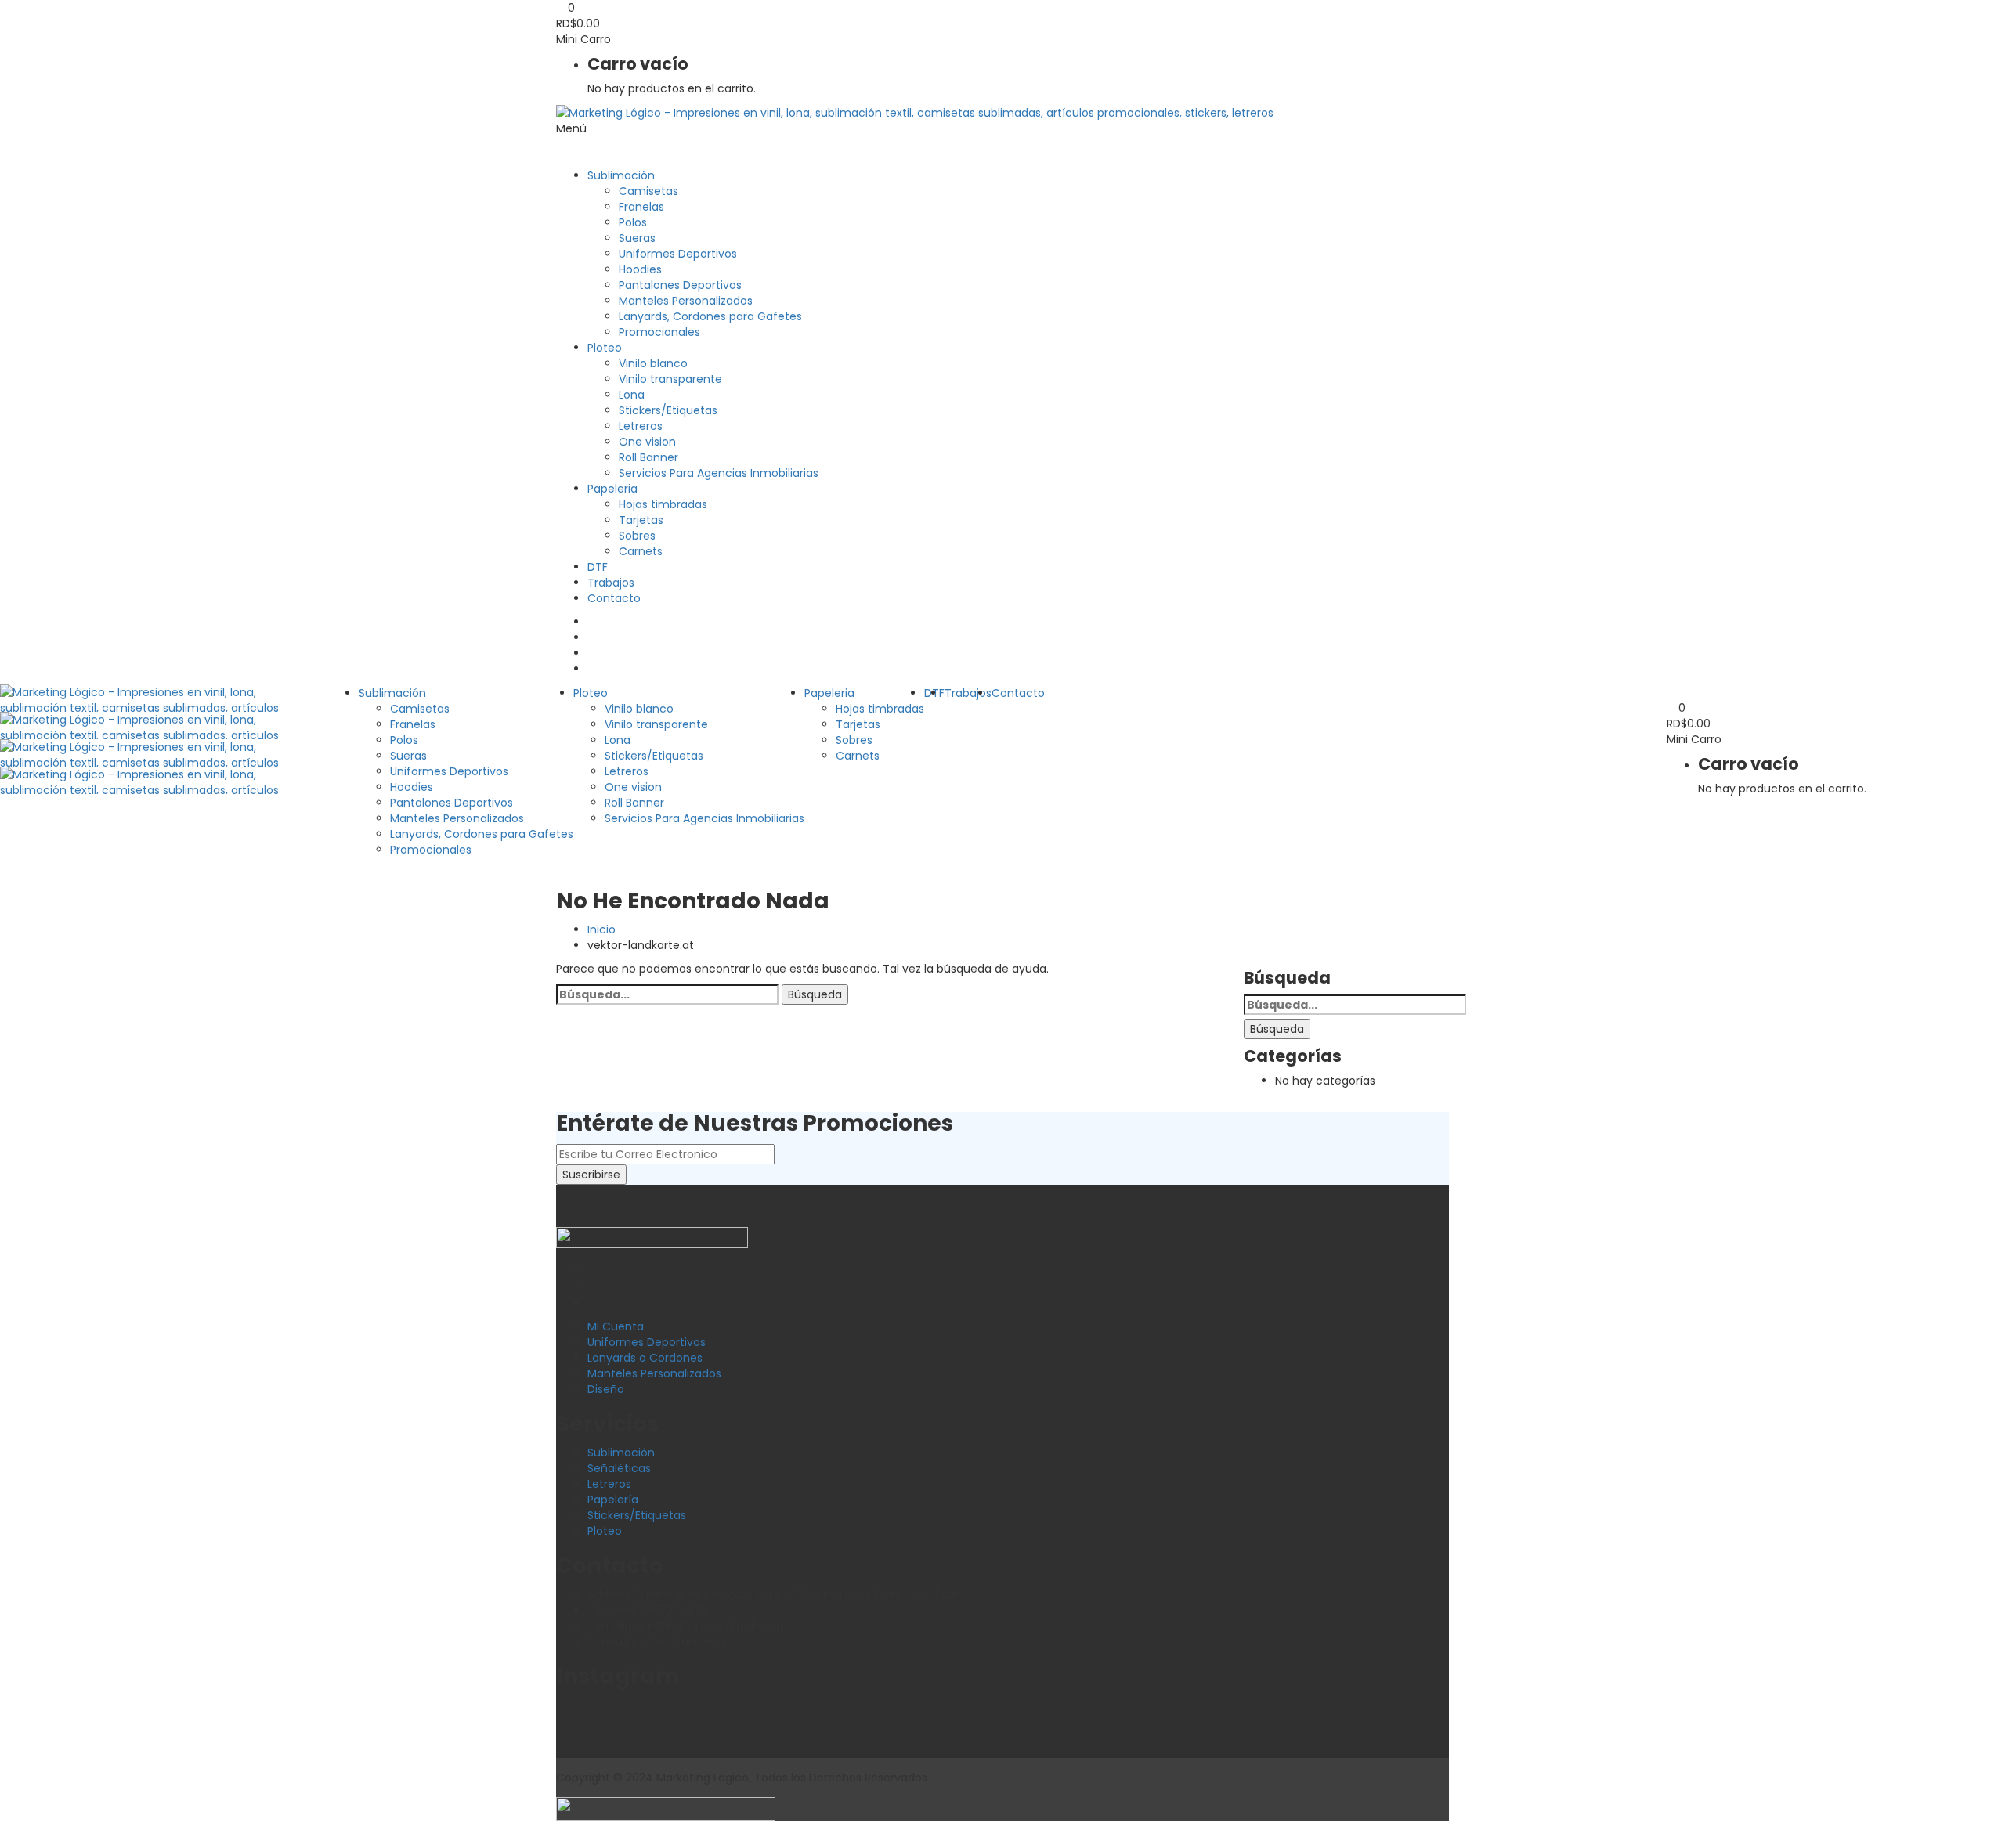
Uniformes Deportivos (678, 254)
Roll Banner (648, 457)
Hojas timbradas (663, 504)
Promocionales (659, 332)
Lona (632, 395)
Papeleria (612, 489)
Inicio (601, 929)
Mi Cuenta (616, 1326)
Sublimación (621, 175)
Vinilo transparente (670, 379)
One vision (647, 442)
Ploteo (605, 348)
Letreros (641, 426)
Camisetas (648, 191)
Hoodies (640, 269)
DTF (598, 567)
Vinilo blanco (653, 363)
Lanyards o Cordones (645, 1358)
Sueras (637, 238)
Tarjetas (641, 520)
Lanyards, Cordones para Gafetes (710, 316)
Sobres (637, 536)
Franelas (641, 207)
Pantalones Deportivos (680, 285)
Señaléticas (619, 1468)
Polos (633, 222)
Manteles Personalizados (686, 301)
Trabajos (611, 583)
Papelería (613, 1500)
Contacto (614, 598)
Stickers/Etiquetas (668, 410)
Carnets (641, 551)
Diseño (606, 1389)
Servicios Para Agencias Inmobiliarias (719, 473)
